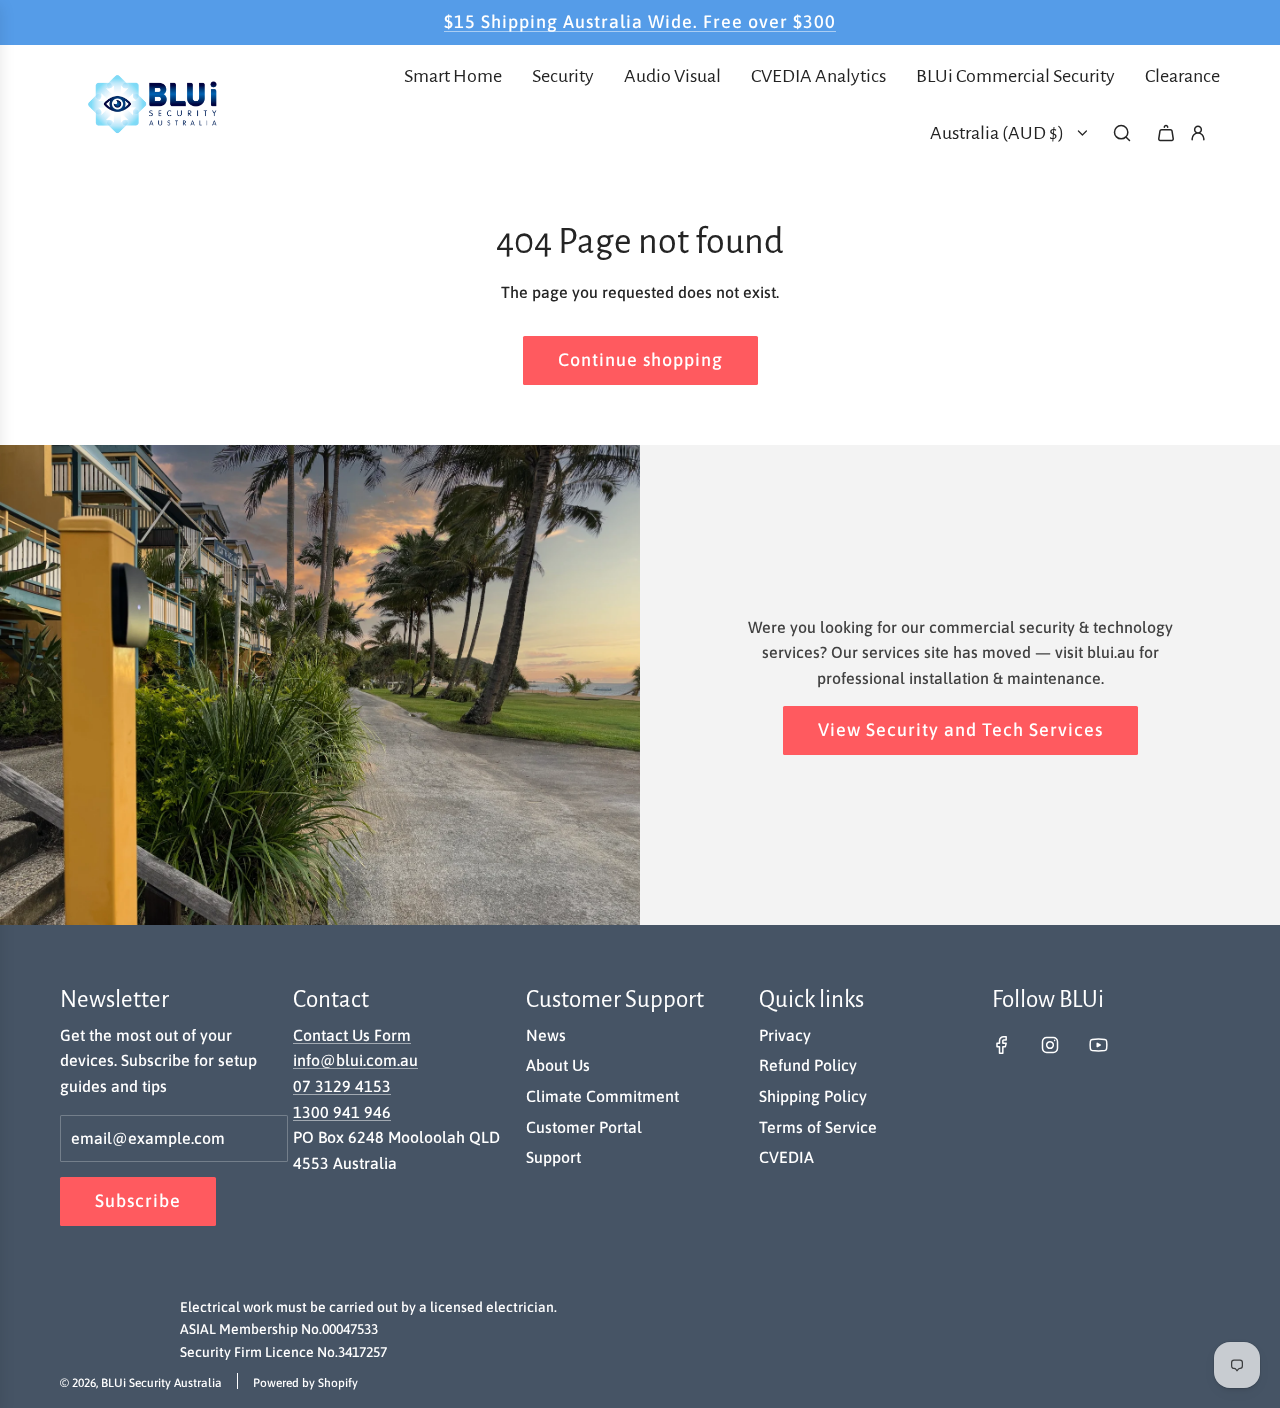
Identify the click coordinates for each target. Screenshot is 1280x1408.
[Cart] (1166, 133)
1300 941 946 (342, 1112)
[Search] (1122, 133)
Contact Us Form (352, 1035)
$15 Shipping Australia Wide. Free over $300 (640, 21)
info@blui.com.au (355, 1060)
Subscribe (138, 1200)
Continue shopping (640, 359)
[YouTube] (1098, 1045)
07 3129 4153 (342, 1086)
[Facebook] (1002, 1045)
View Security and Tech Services (960, 729)
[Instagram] (1050, 1045)
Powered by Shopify (305, 1383)
